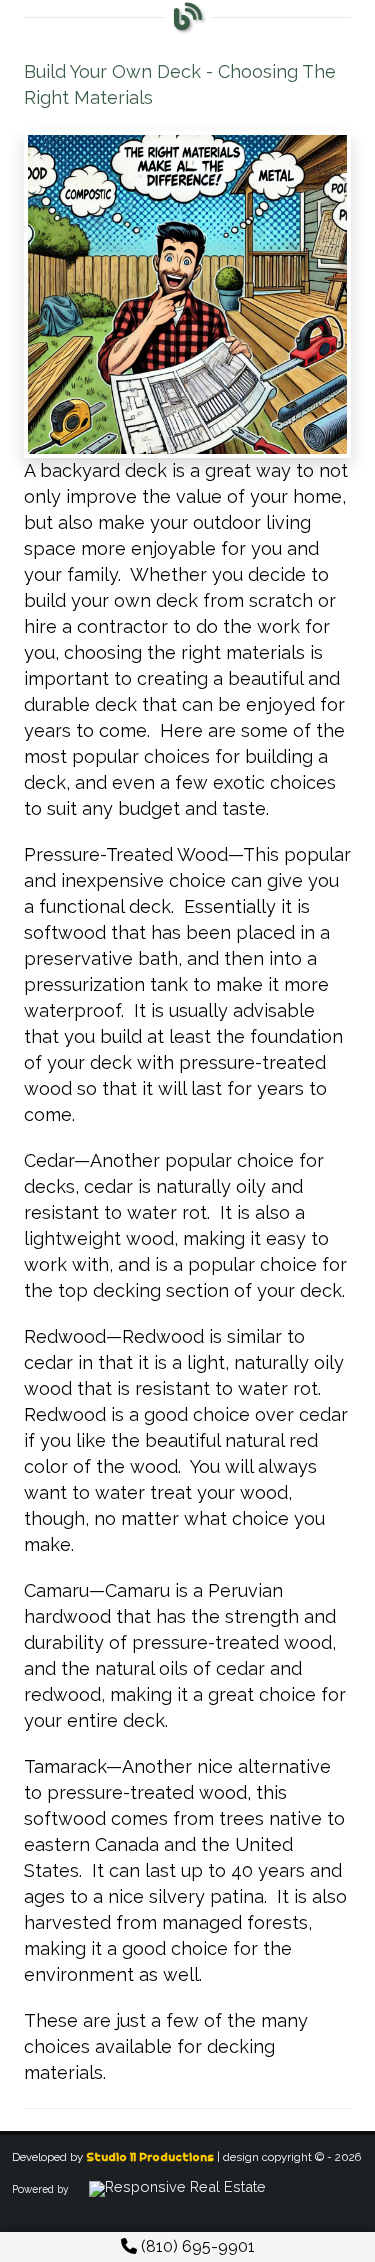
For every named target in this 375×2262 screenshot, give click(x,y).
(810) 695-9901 (196, 2246)
